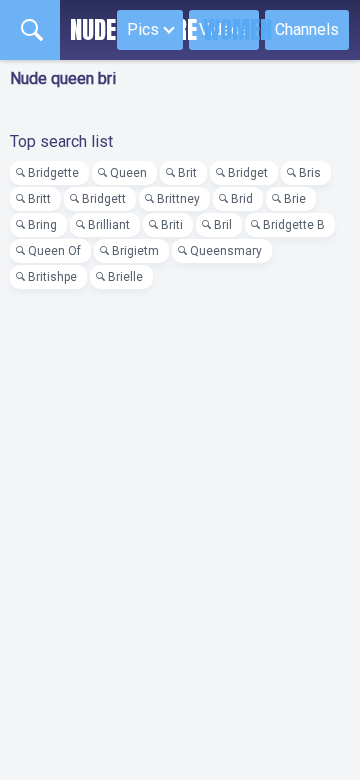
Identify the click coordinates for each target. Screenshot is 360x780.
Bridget (248, 173)
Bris (310, 173)
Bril (223, 225)
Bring (42, 225)
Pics (143, 29)
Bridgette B (294, 225)
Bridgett (104, 199)
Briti (172, 225)
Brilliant (109, 225)
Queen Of (54, 251)
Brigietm (135, 251)
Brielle (125, 277)
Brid (242, 199)
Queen (128, 173)
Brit (187, 173)
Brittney (178, 199)
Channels (307, 29)
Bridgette (53, 173)
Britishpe (52, 277)
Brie (295, 199)
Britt (39, 199)
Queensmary (226, 251)
